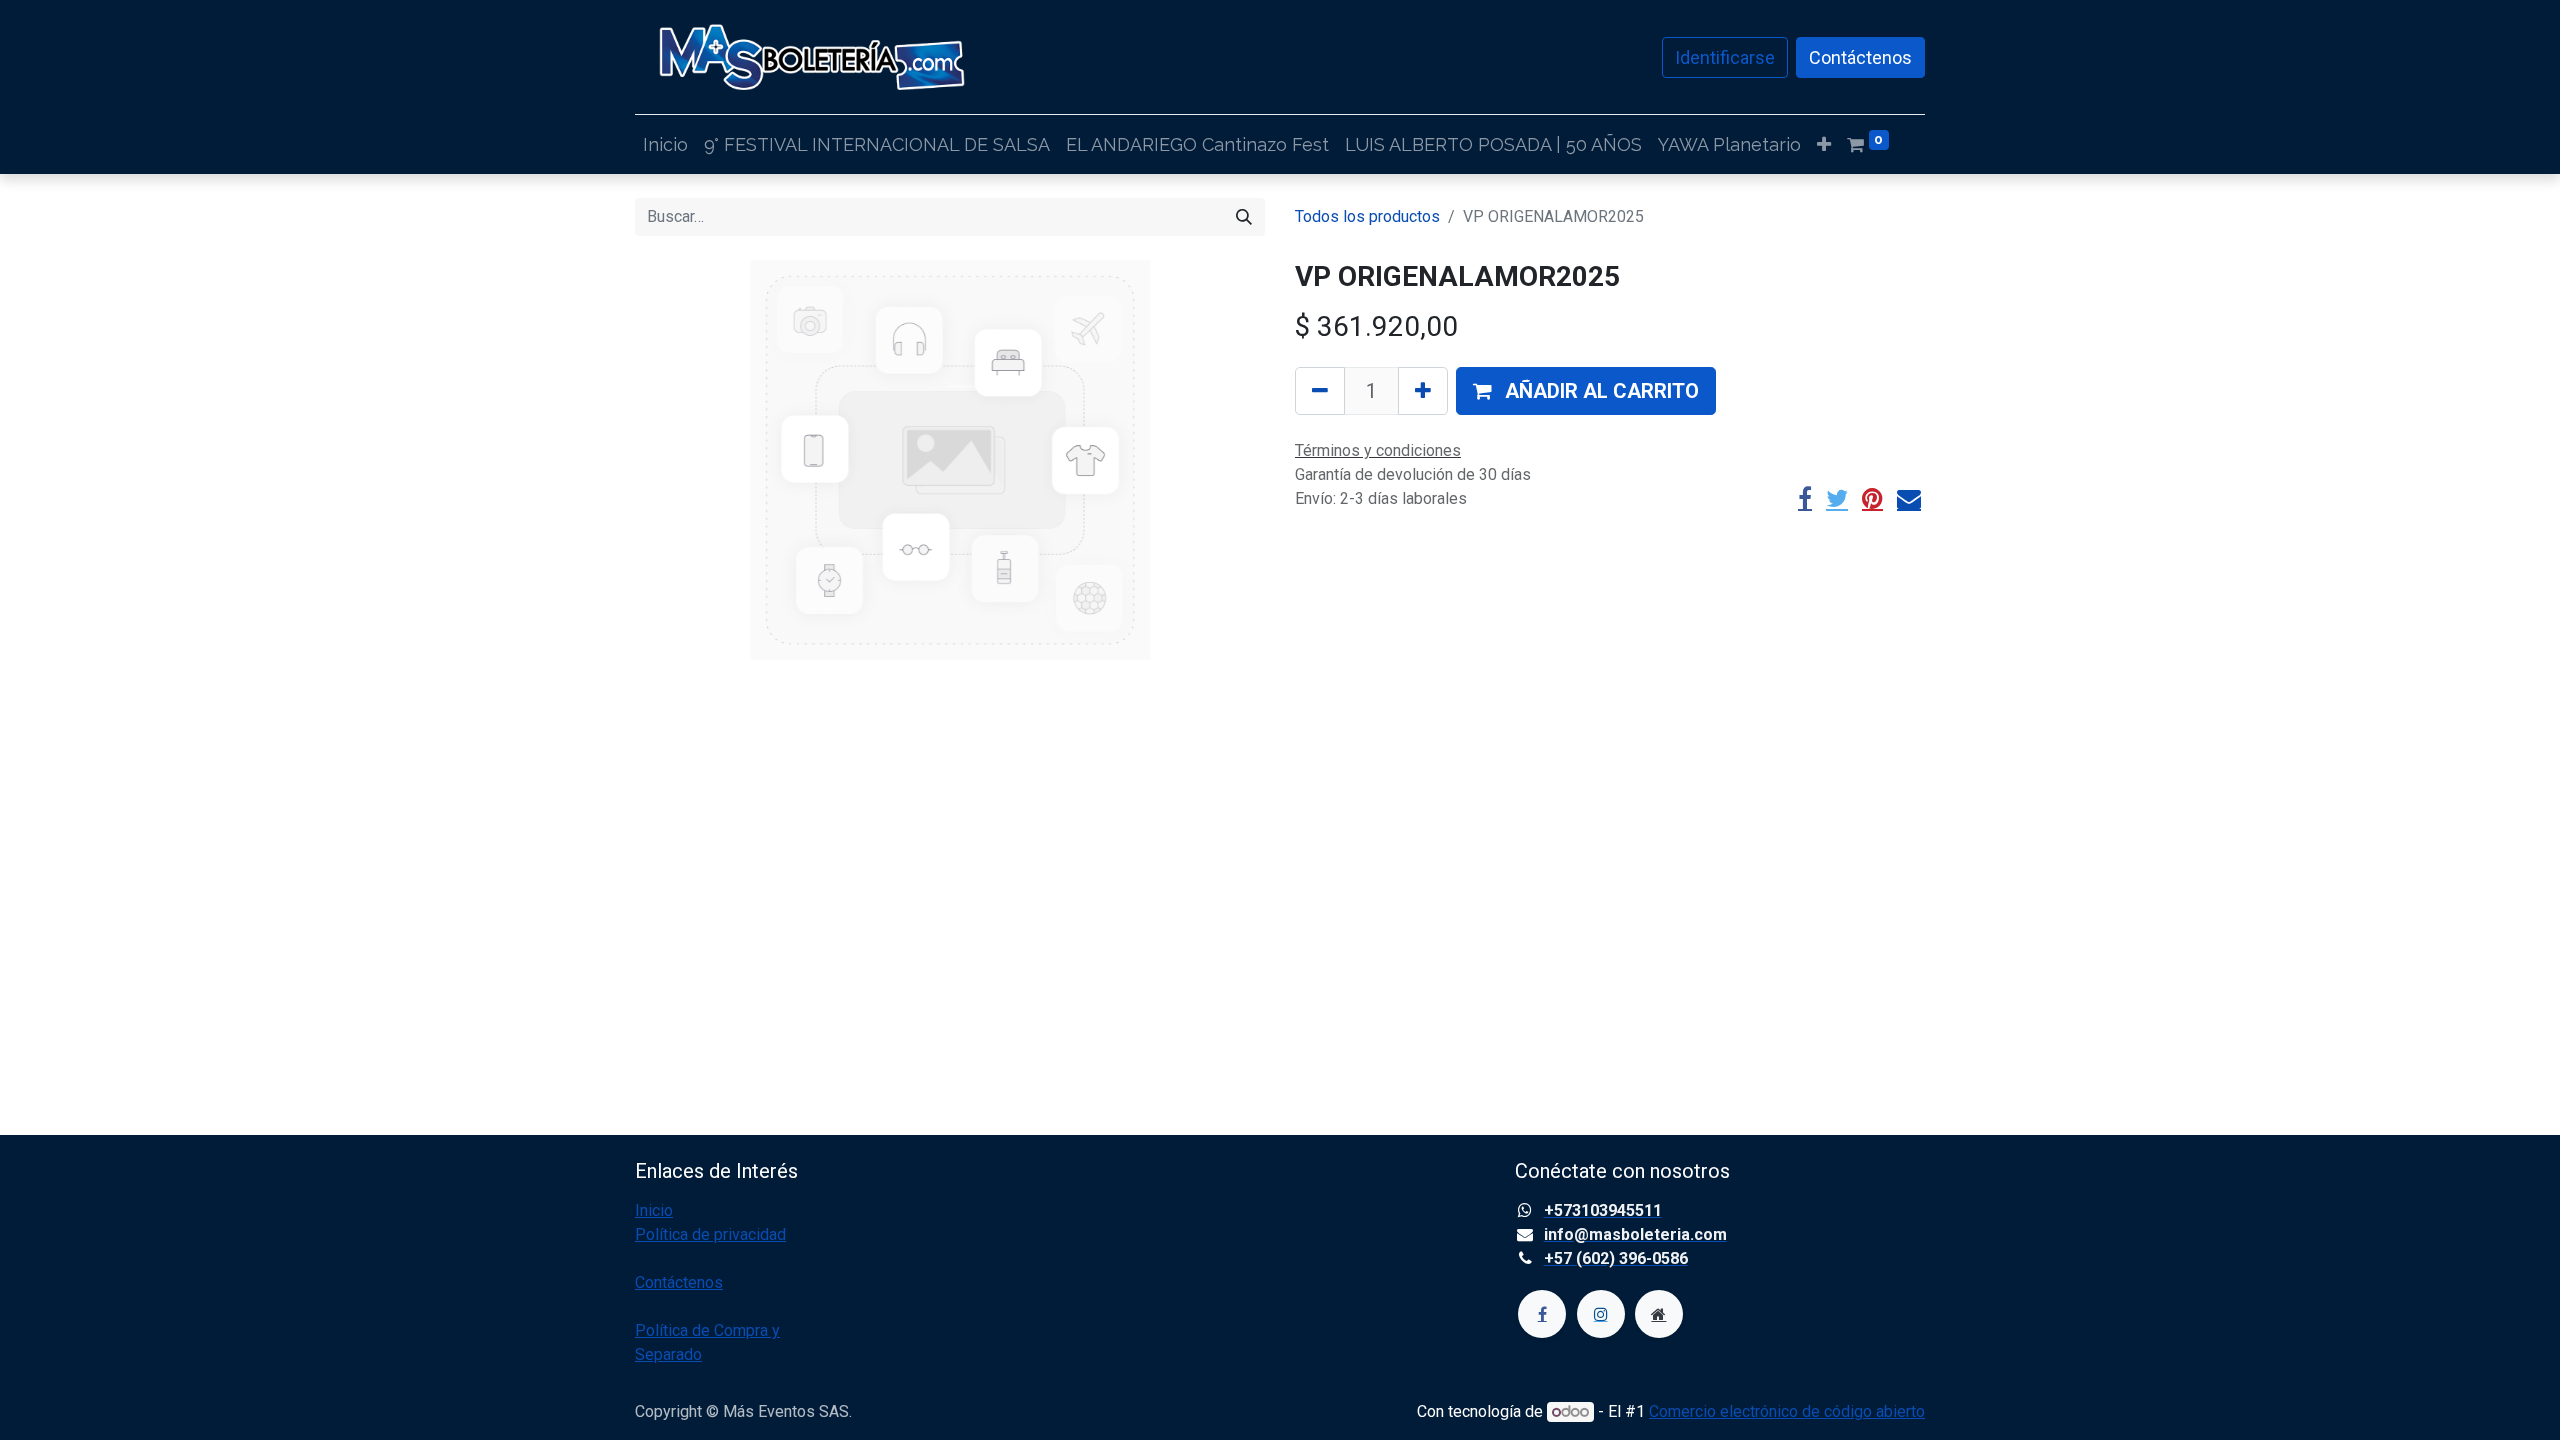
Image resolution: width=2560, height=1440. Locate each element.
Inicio (654, 1210)
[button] (1824, 144)
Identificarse (1725, 57)
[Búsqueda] (1244, 217)
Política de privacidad (710, 1234)
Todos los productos (1367, 216)
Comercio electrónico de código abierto (1787, 1411)
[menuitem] (665, 144)
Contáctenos (1860, 57)
